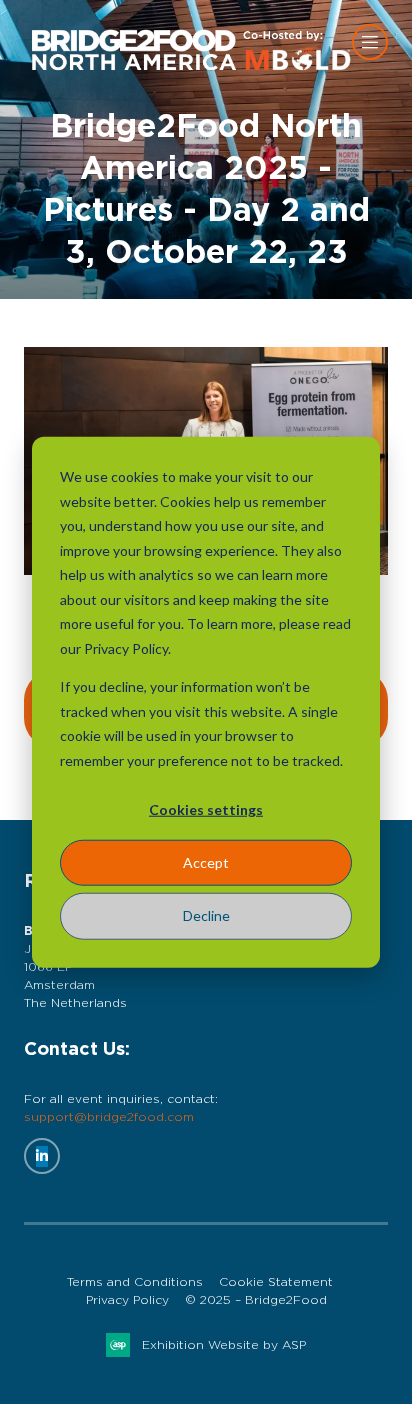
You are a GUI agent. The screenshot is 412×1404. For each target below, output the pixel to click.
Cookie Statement (276, 1282)
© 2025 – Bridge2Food (256, 1300)
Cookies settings (206, 809)
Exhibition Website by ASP (224, 1345)
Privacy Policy (127, 1300)
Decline (206, 915)
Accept (206, 862)
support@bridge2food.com (109, 1117)
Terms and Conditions (135, 1282)
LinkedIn (42, 1156)
